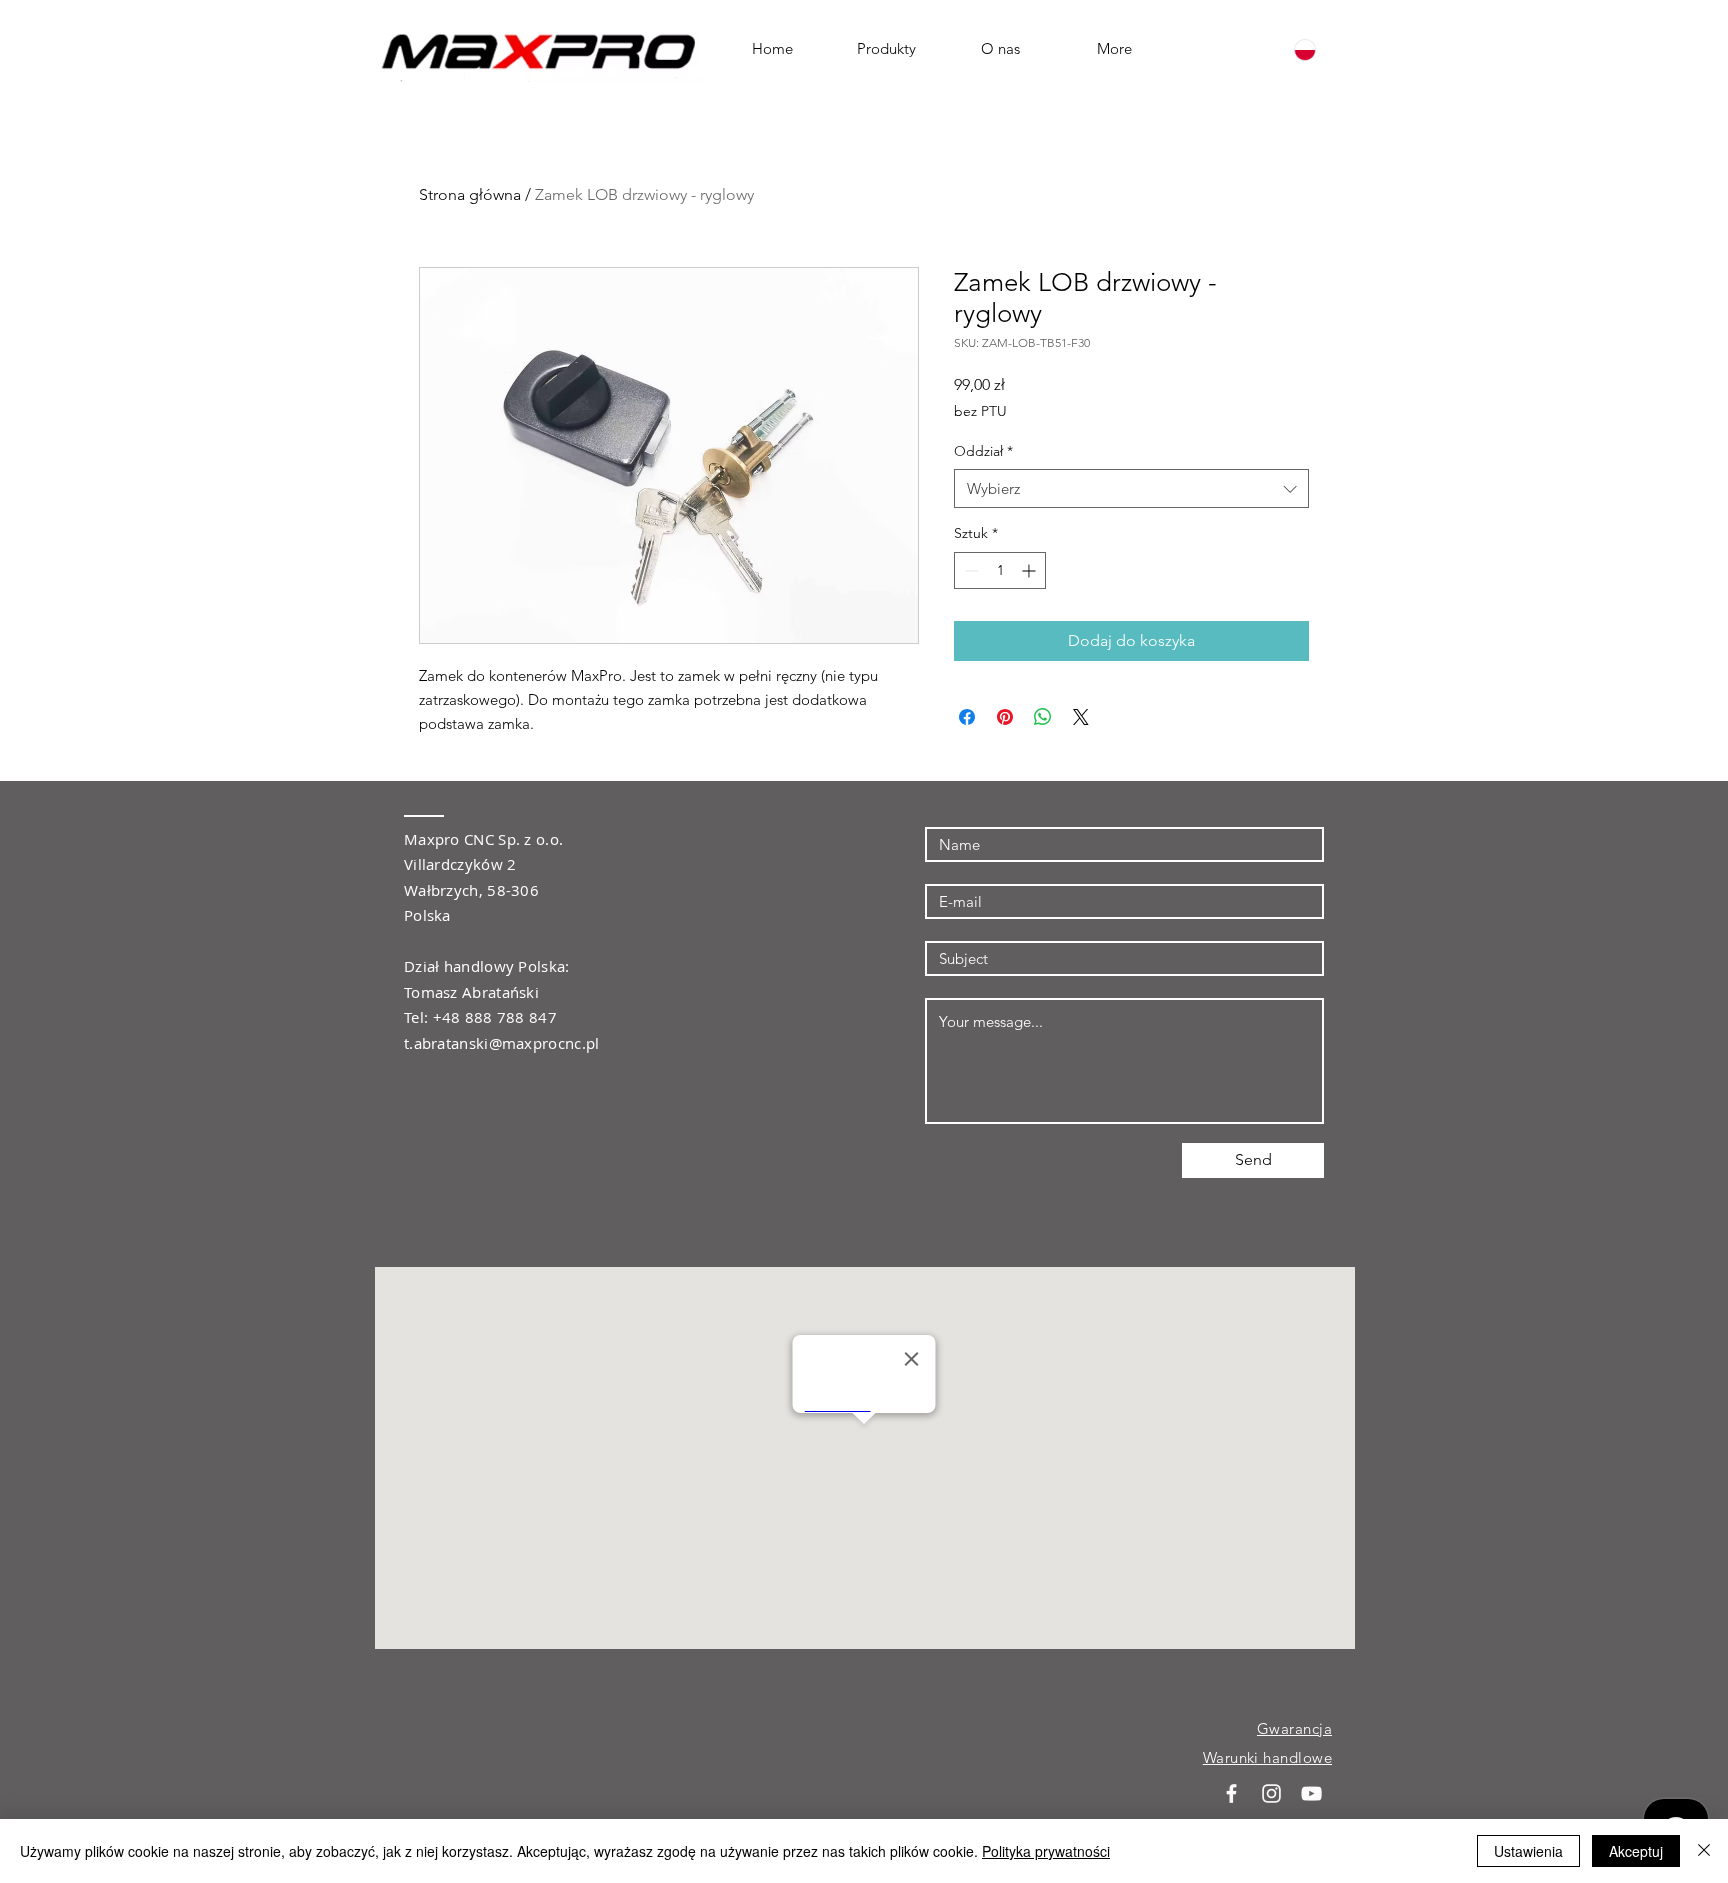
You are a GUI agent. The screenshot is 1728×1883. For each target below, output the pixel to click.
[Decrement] (969, 570)
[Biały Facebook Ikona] (1231, 1793)
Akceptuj (1636, 1851)
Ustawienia (1528, 1851)
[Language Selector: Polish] (1317, 49)
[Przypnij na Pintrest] (1005, 717)
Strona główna (470, 194)
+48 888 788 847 (495, 1017)
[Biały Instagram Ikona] (1271, 1793)
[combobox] (1131, 488)
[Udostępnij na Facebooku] (967, 717)
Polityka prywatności (1046, 1851)
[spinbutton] (1000, 570)
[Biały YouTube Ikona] (1311, 1793)
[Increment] (1030, 570)
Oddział (983, 451)
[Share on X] (1081, 717)
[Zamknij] (1704, 1851)
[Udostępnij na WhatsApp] (1043, 717)
